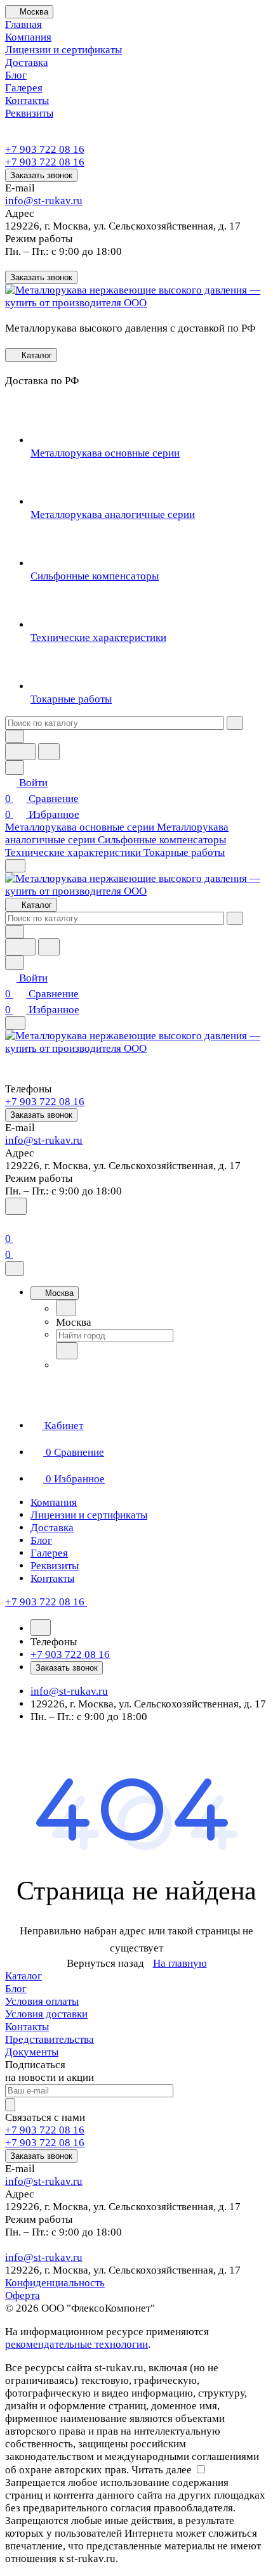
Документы (32, 2052)
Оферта (23, 2295)
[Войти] (11, 1223)
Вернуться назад (105, 1963)
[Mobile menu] (15, 1023)
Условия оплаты (42, 2001)
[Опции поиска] (15, 736)
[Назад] (66, 1308)
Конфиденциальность (55, 2283)
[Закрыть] (15, 1268)
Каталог (23, 1976)
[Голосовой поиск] (20, 752)
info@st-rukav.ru (44, 201)
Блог (16, 1989)
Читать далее (162, 2470)
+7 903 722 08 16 (45, 149)
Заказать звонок (41, 175)
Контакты (27, 2027)
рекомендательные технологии (77, 2344)
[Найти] (49, 752)
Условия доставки (46, 2014)
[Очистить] (235, 723)
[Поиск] (16, 1206)
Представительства (50, 2039)
